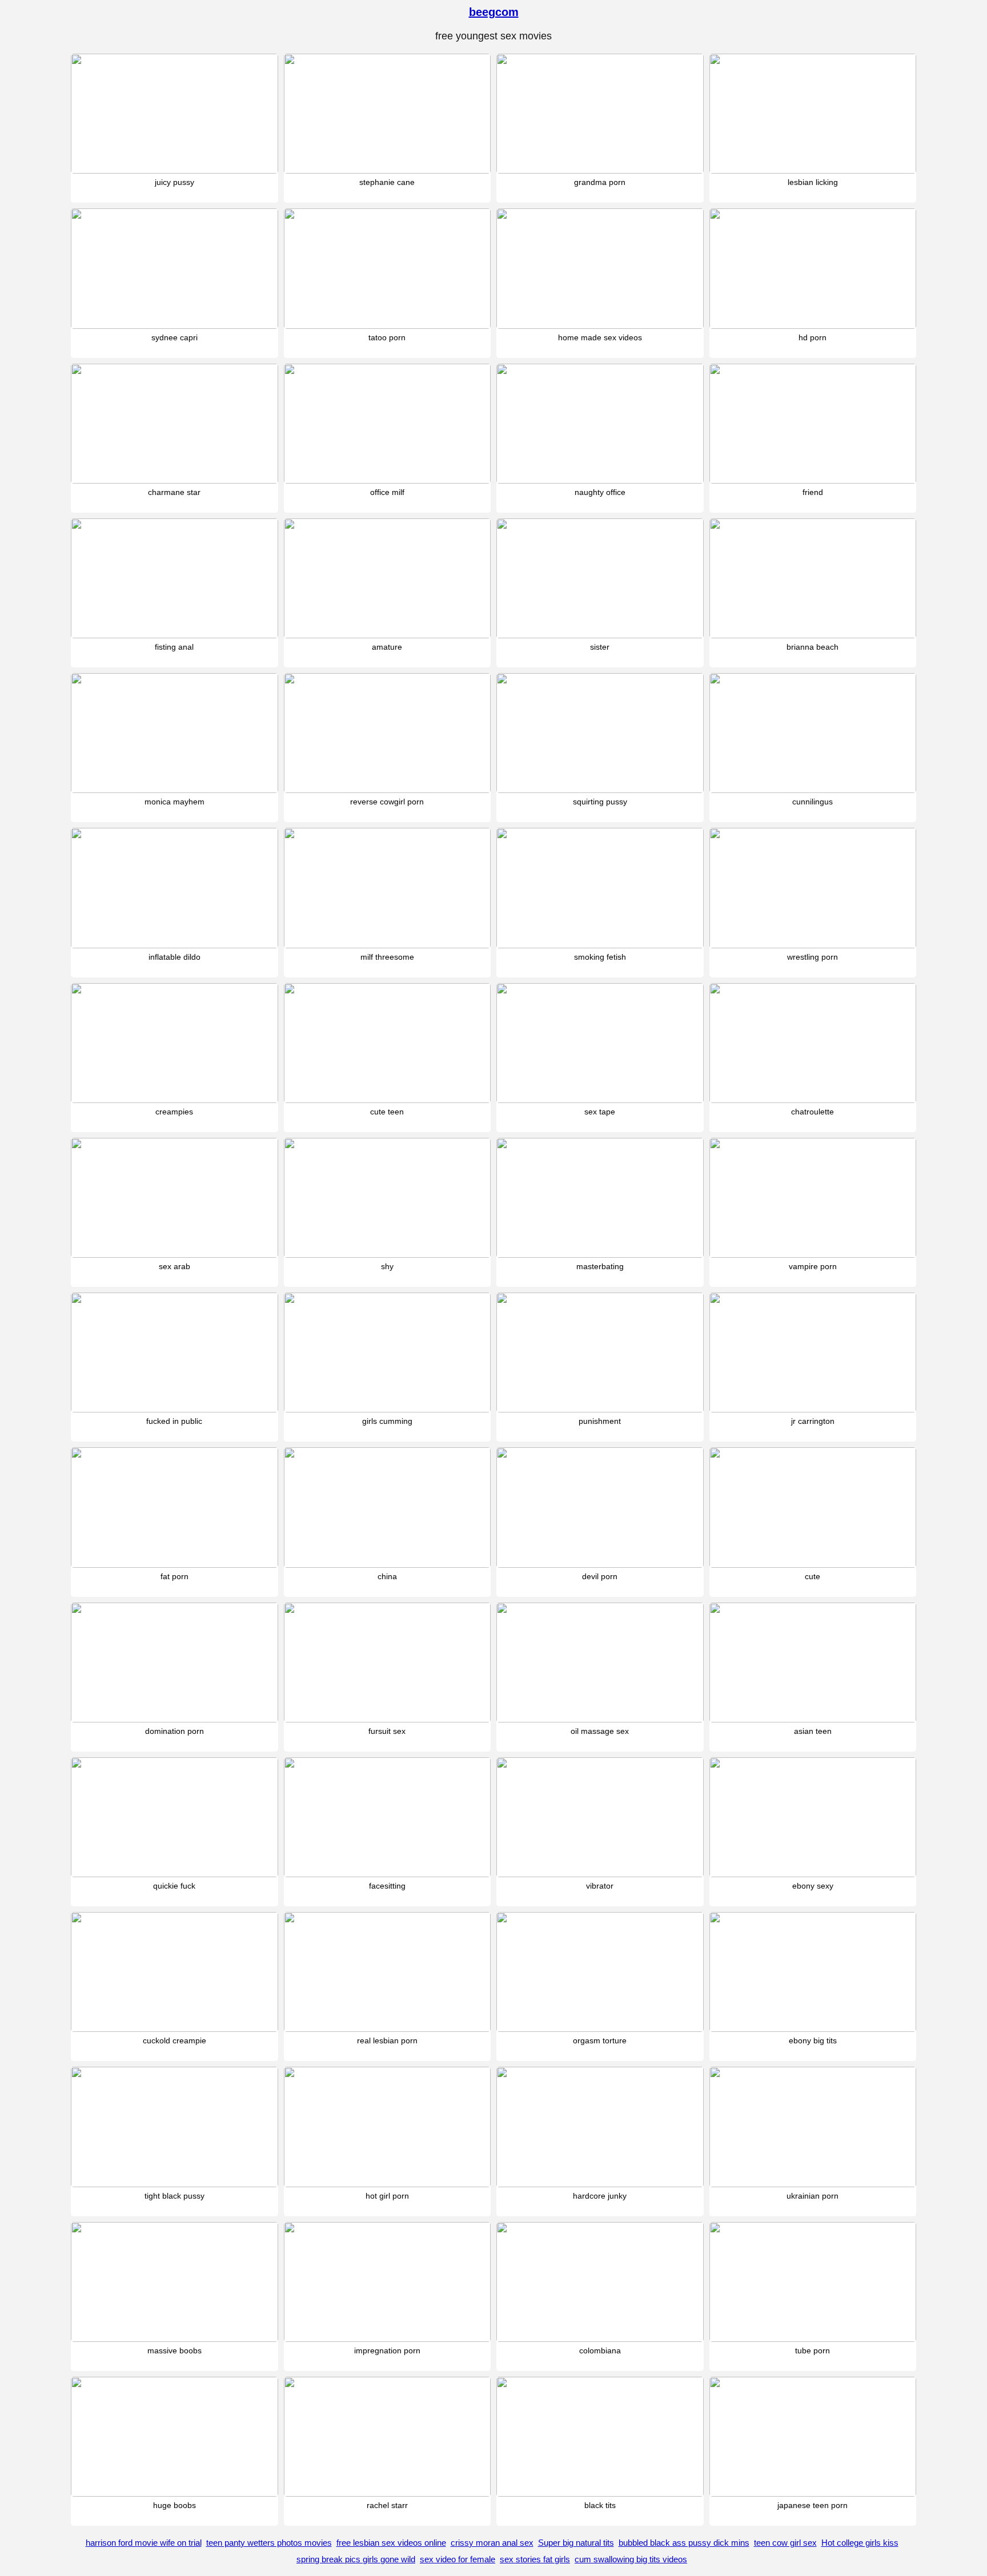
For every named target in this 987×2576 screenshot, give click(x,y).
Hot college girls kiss (860, 2543)
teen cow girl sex (785, 2543)
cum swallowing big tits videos (631, 2559)
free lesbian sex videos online (391, 2543)
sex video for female (458, 2559)
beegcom (494, 12)
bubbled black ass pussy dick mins (684, 2543)
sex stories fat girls (535, 2559)
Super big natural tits (576, 2543)
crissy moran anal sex (492, 2543)
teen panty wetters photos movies (269, 2543)
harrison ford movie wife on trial (144, 2543)
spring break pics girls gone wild (356, 2559)
